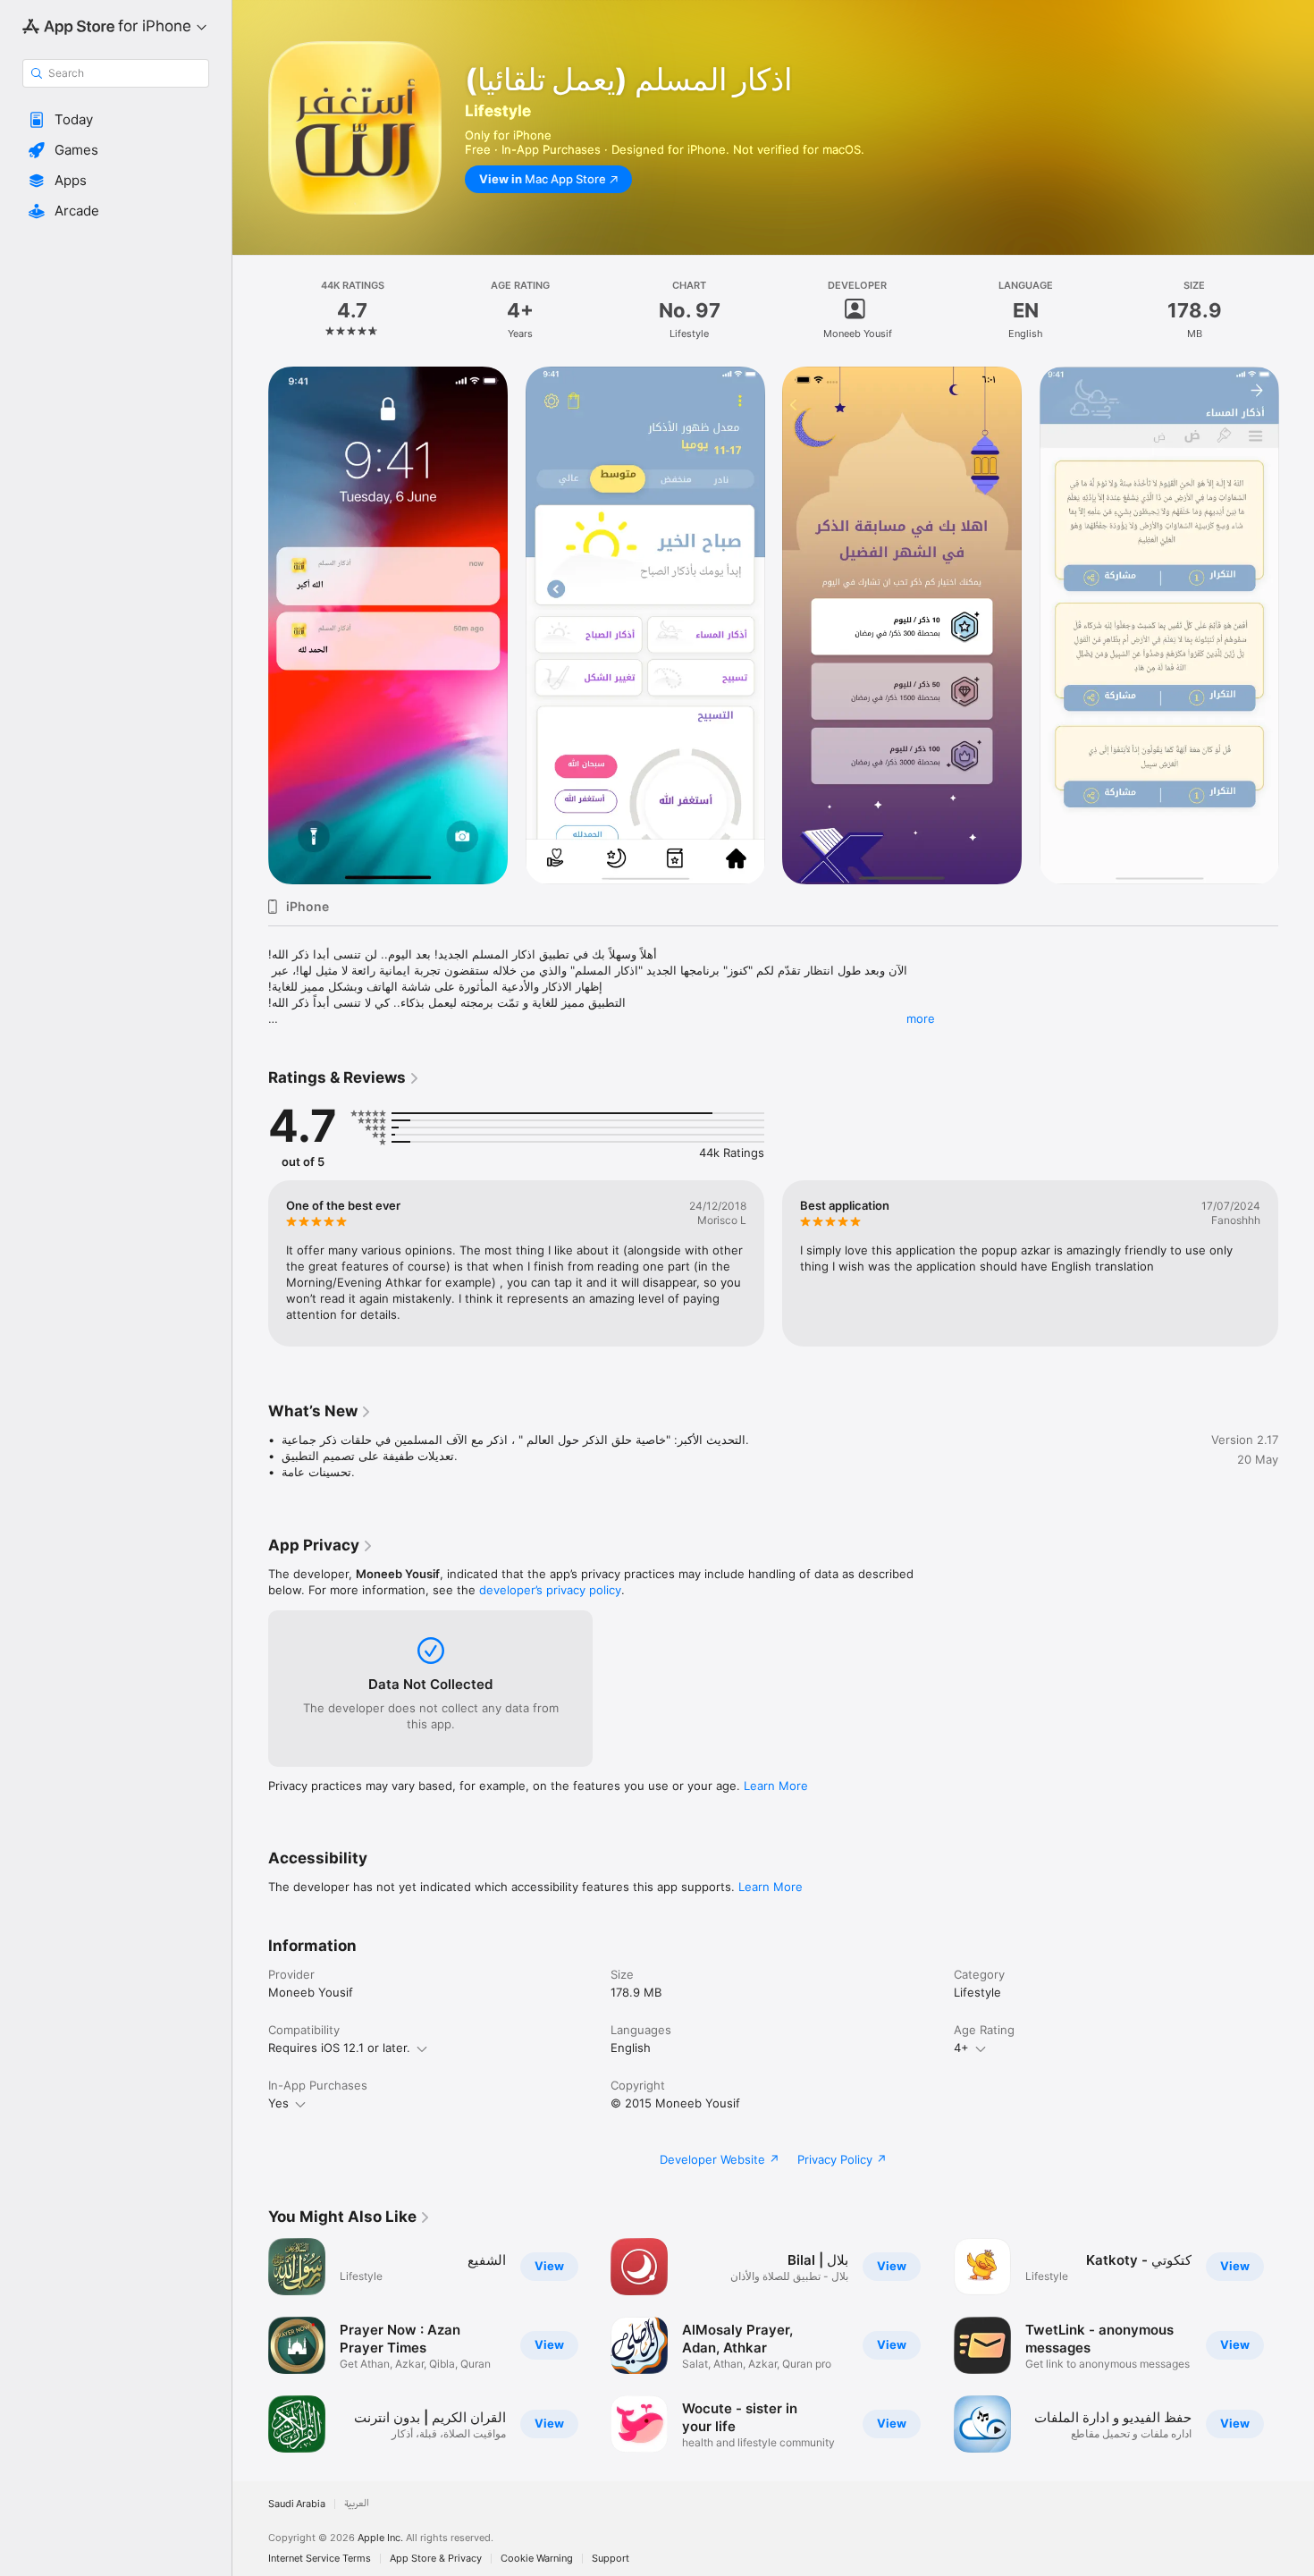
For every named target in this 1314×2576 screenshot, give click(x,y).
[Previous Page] (250, 626)
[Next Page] (1296, 626)
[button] (116, 120)
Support (611, 2559)
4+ (961, 2048)
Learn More (776, 1786)
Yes (278, 2103)
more (921, 1018)
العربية (357, 2504)
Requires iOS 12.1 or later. (339, 2048)
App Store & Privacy (436, 2559)
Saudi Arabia (297, 2504)
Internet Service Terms (320, 2559)
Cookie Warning (537, 2559)
